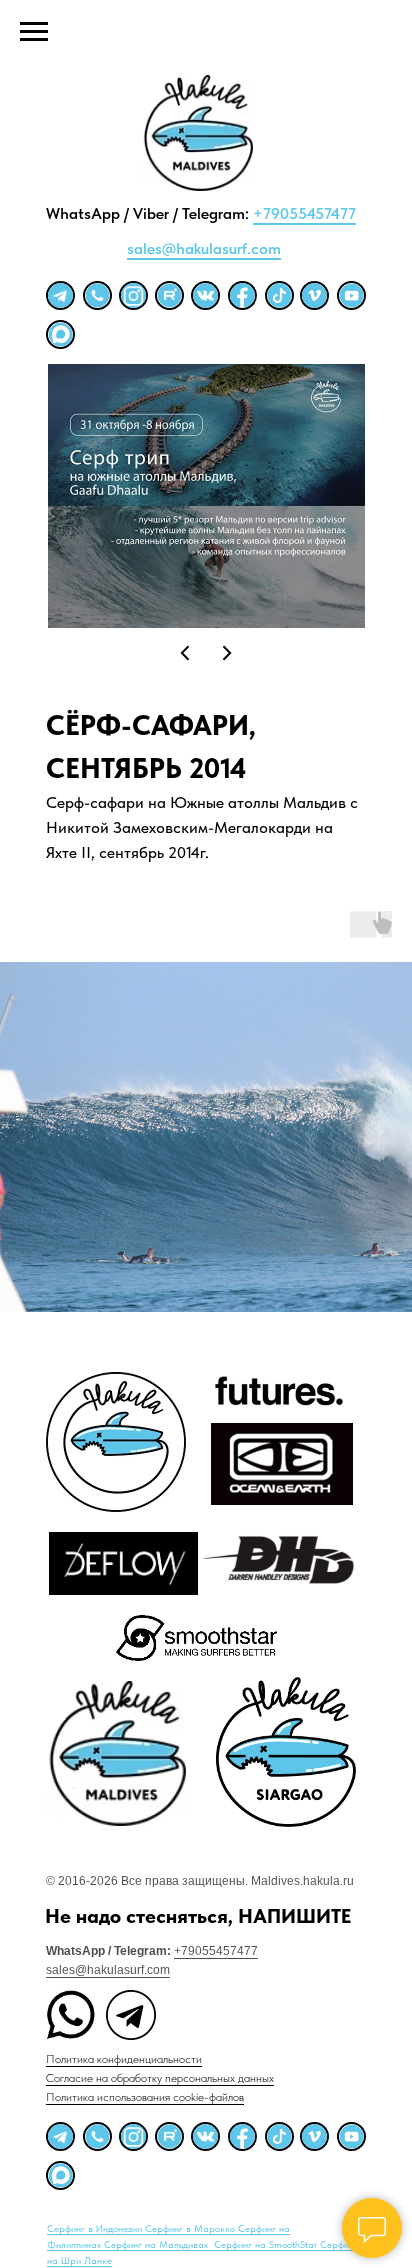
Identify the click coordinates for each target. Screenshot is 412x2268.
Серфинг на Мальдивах (157, 2244)
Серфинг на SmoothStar (267, 2244)
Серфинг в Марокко (191, 2228)
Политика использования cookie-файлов (145, 2097)
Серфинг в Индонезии (96, 2228)
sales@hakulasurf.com (204, 248)
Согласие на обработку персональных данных (160, 2078)
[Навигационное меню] (34, 32)
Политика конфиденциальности (124, 2059)
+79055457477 (304, 213)
